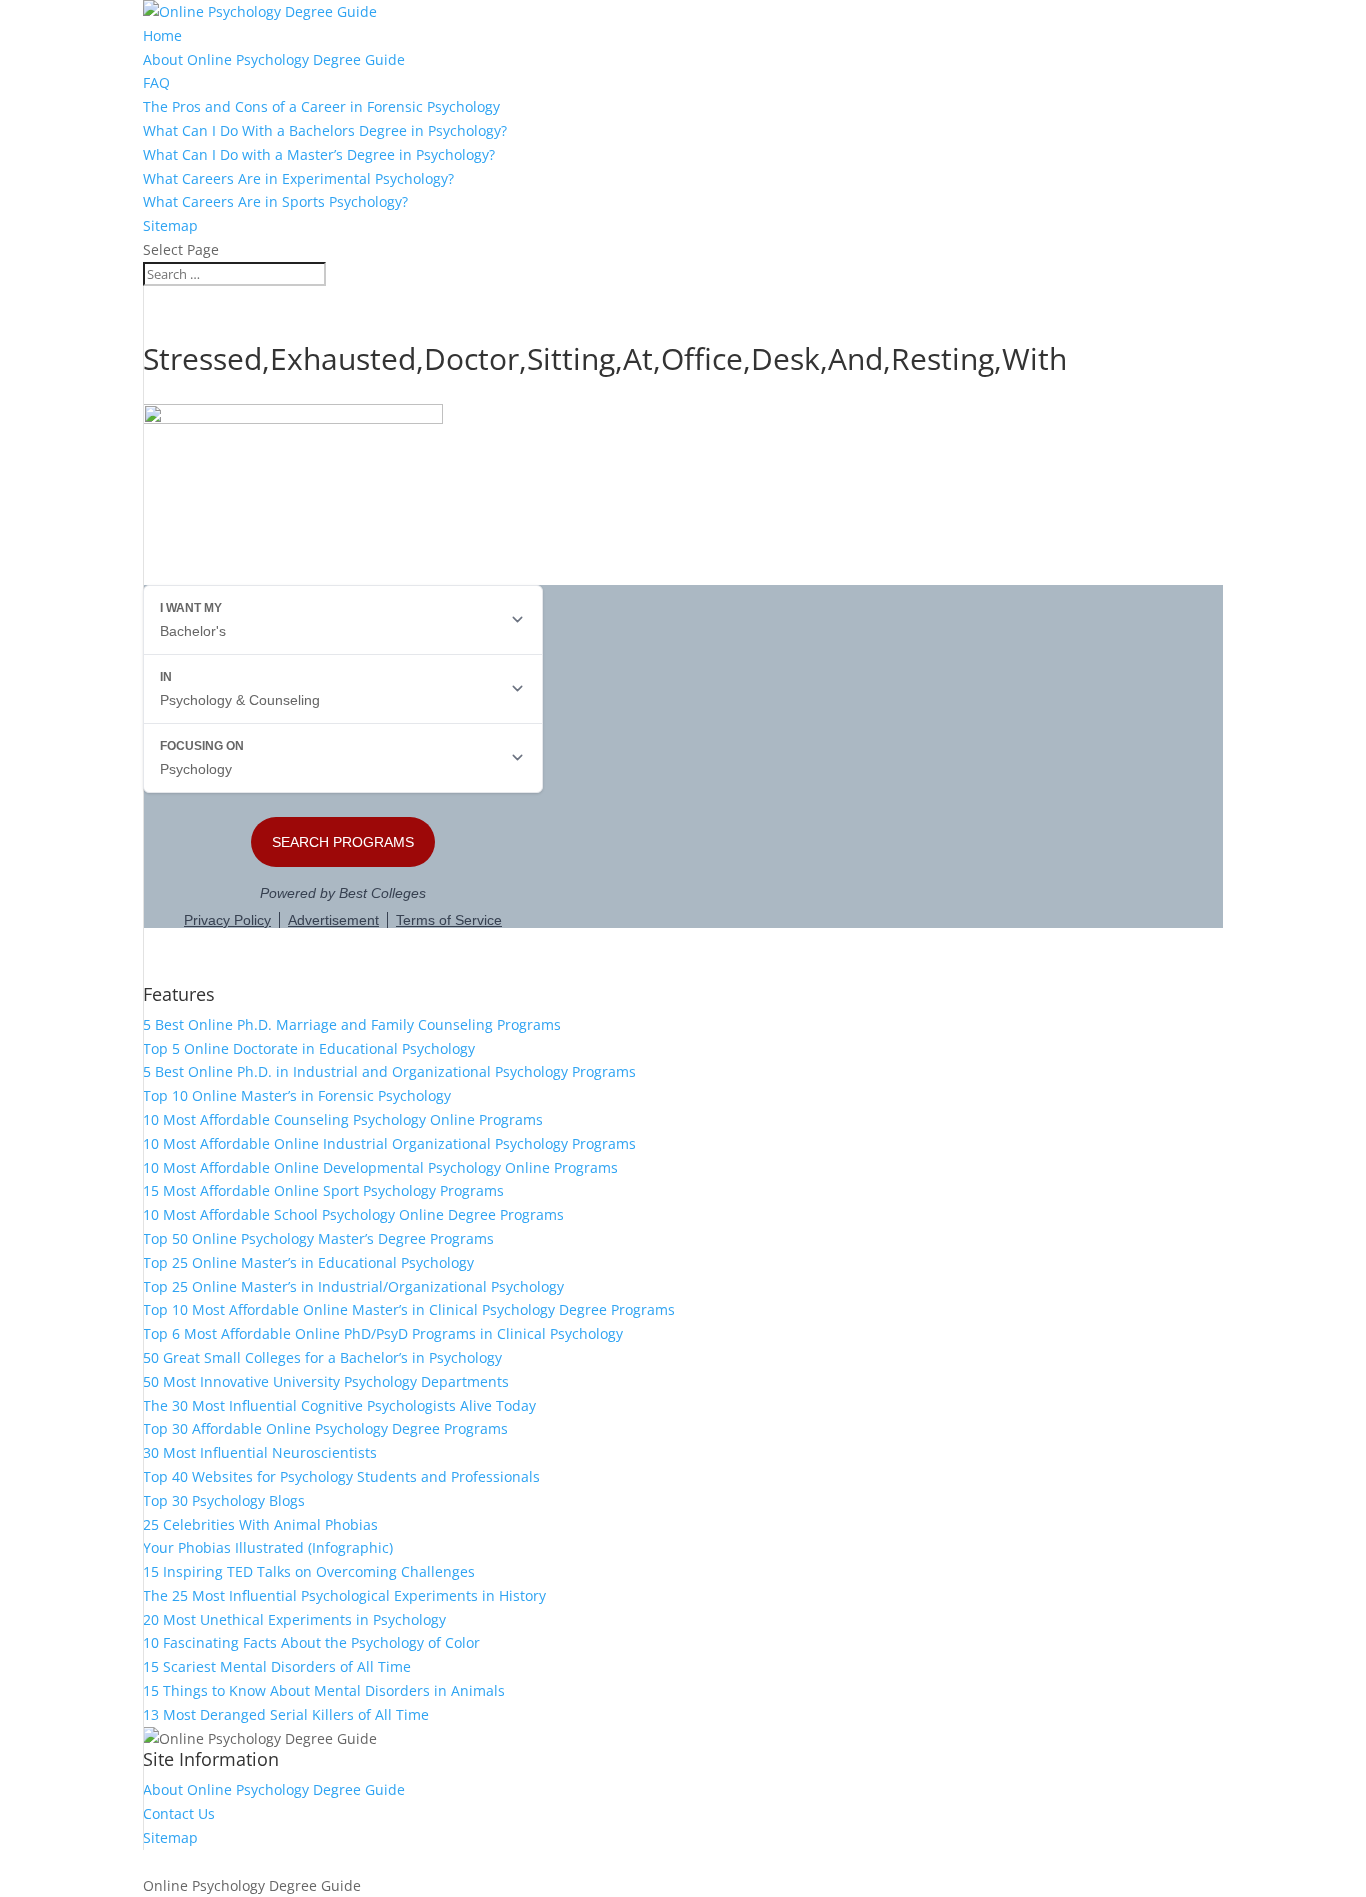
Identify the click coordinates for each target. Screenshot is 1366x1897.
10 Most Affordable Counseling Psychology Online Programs (343, 1119)
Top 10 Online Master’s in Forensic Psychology (297, 1095)
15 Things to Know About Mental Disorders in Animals (324, 1690)
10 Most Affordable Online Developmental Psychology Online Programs (380, 1167)
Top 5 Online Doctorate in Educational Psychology (309, 1048)
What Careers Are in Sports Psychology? (275, 201)
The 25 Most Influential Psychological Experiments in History (344, 1595)
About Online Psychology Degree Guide (274, 59)
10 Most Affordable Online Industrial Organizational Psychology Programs (389, 1143)
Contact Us (179, 1813)
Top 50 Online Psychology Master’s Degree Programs (318, 1238)
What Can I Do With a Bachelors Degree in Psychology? (325, 130)
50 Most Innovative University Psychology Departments (326, 1381)
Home (162, 35)
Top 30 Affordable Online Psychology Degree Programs (325, 1428)
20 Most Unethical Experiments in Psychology (294, 1619)
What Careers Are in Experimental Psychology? (298, 178)
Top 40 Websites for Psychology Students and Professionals (341, 1476)
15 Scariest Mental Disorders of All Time (277, 1666)
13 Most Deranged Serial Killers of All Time (286, 1714)
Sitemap (170, 225)
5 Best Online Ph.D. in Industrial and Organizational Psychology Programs (389, 1071)
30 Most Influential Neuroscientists (260, 1452)
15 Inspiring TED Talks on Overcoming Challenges (309, 1571)
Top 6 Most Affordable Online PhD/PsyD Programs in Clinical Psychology (383, 1333)
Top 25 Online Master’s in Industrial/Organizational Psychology (353, 1286)
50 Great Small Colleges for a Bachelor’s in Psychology (322, 1357)
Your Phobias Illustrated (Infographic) (268, 1547)
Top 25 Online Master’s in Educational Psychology (308, 1262)
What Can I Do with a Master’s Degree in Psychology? (319, 154)
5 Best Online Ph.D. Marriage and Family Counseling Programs (352, 1024)
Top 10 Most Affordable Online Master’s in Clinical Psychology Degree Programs (409, 1309)
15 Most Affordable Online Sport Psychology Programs (323, 1190)
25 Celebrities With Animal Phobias (260, 1524)
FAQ (156, 82)
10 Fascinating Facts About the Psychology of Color (311, 1642)
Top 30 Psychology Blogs (224, 1500)
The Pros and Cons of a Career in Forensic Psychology (321, 106)
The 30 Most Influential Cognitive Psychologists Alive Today (339, 1405)
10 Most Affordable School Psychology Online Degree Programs (353, 1214)
